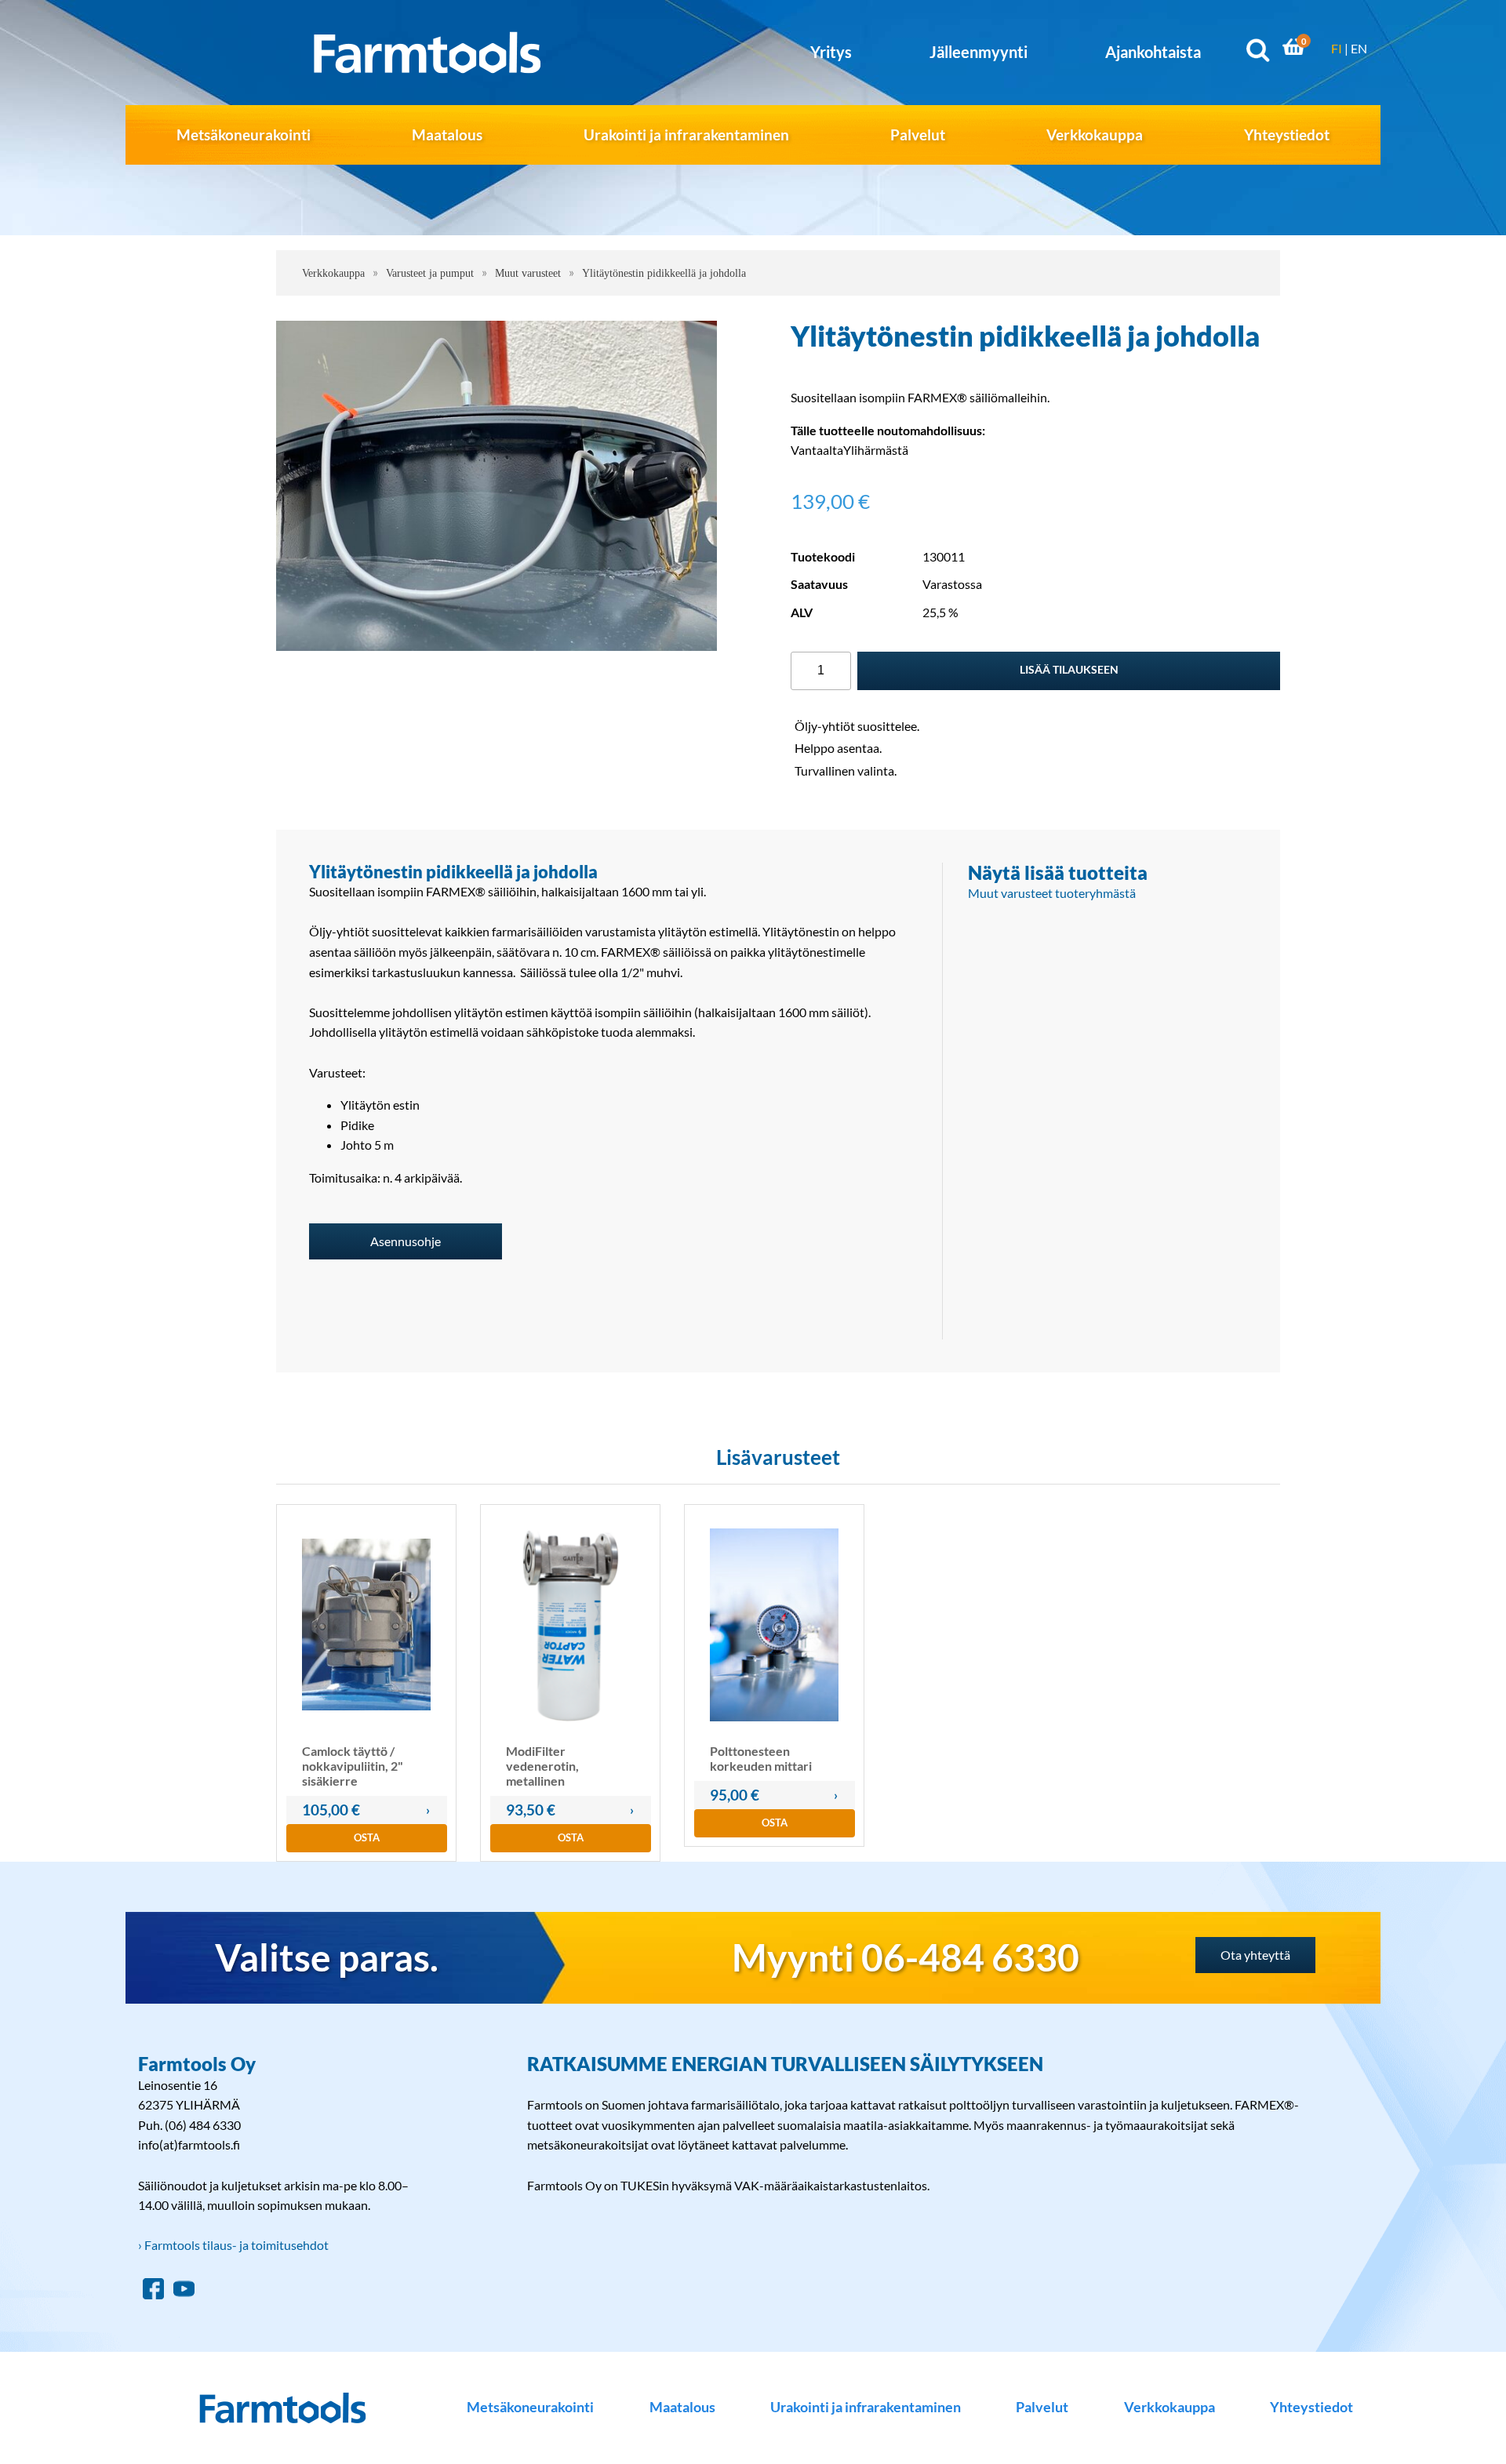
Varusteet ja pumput (430, 273)
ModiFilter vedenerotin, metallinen (542, 1766)
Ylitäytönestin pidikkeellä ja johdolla (664, 273)
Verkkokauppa (1095, 134)
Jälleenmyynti (979, 52)
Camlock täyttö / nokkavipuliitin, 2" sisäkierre (353, 1766)
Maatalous (447, 134)
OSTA (367, 1837)
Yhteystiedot (1287, 134)
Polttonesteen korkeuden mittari (761, 1758)
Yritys (831, 52)
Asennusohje (406, 1241)
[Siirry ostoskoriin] (1294, 50)
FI (1337, 48)
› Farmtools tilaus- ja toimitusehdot (233, 2245)
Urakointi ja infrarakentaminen (686, 134)
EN (1359, 48)
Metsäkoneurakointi (244, 134)
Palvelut (918, 134)
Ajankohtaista (1153, 52)
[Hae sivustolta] (1258, 53)
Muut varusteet (528, 273)
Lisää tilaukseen (1069, 669)
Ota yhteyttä (1255, 1955)
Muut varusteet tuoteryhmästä (1052, 893)
